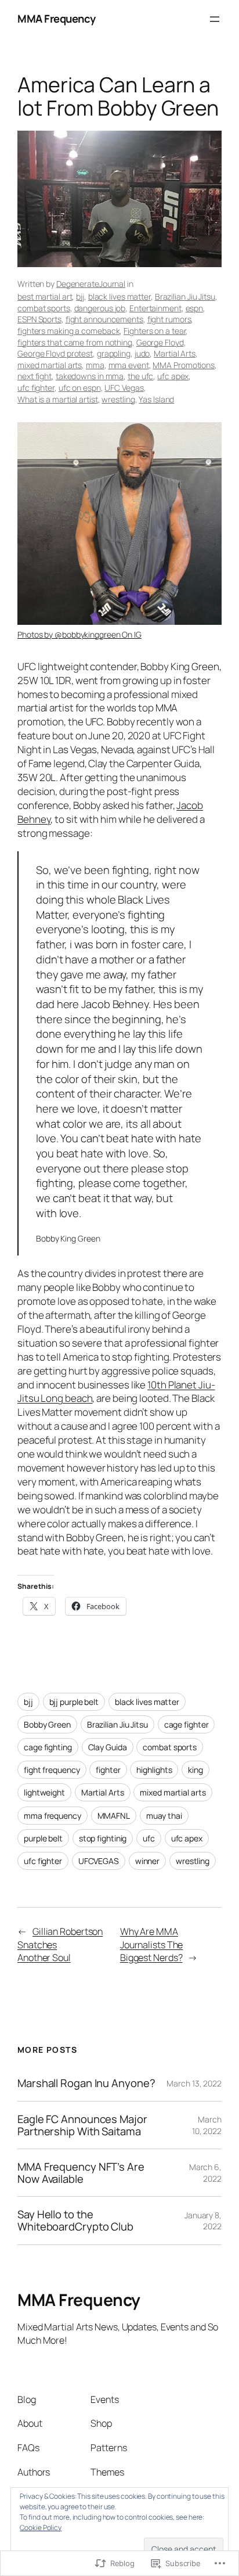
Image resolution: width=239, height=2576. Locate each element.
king (195, 1770)
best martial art (45, 296)
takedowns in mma (90, 376)
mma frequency (52, 1816)
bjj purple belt (74, 1702)
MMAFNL (114, 1816)
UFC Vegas (124, 388)
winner (147, 1861)
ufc (149, 1838)
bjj (80, 296)
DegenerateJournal (91, 284)
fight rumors (169, 319)
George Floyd (160, 342)
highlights (154, 1770)
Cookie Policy (41, 2528)
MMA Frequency (57, 19)
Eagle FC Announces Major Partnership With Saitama (82, 2125)
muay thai (164, 1816)
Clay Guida (108, 1747)
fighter (108, 1770)
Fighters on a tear (155, 331)
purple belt (43, 1838)
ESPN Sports (39, 319)
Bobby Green (47, 1724)
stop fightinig (103, 1838)
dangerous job (100, 308)
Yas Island (156, 399)
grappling (114, 353)
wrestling (118, 399)
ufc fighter (36, 388)
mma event (129, 365)
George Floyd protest (55, 353)
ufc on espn (80, 388)
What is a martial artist (58, 399)
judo (142, 353)
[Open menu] (215, 19)
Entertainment (155, 308)
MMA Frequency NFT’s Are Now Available (81, 2173)
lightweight (44, 1792)
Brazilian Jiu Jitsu (185, 296)
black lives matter (119, 296)
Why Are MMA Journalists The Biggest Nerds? (152, 1944)
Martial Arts (175, 353)
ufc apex (173, 376)
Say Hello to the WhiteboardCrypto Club (75, 2220)
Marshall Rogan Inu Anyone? (86, 2083)
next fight (35, 376)
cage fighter (187, 1724)
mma (95, 365)
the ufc (140, 376)
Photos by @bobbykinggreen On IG (79, 634)
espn (195, 308)
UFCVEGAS (99, 1861)
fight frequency (52, 1770)
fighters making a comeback (68, 331)
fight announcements (104, 319)
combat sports (44, 308)
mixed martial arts (50, 365)
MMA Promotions (184, 365)
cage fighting (48, 1747)
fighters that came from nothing (75, 342)
